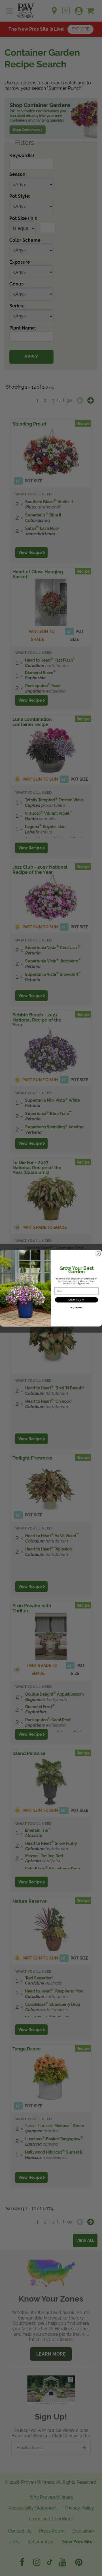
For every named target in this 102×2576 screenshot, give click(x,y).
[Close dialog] (98, 1254)
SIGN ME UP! (76, 1300)
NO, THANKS (76, 1308)
